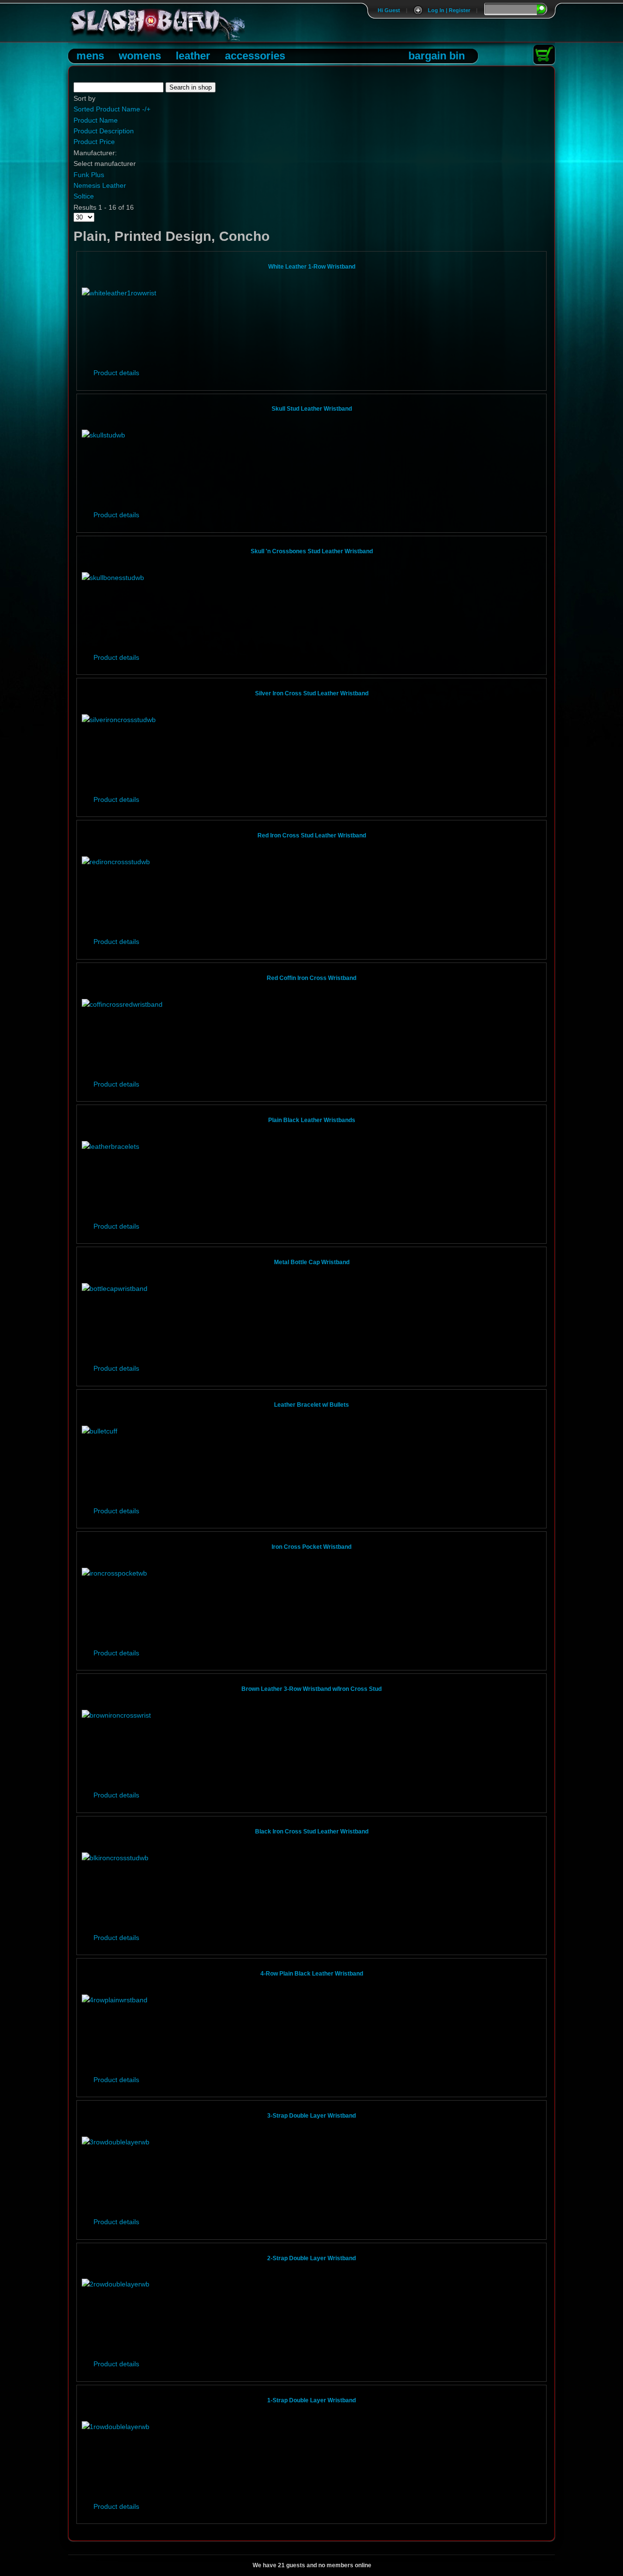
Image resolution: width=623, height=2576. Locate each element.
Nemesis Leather (100, 185)
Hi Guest (389, 10)
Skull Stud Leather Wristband (312, 409)
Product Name (96, 120)
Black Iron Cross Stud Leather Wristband (312, 1832)
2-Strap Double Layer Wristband (311, 2258)
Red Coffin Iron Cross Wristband (311, 978)
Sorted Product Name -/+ (112, 109)
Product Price (94, 142)
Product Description (104, 131)
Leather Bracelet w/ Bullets (311, 1405)
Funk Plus (89, 175)
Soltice (84, 196)
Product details (116, 373)
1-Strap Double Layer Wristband (311, 2400)
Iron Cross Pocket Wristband (311, 1547)
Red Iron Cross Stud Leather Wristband (312, 835)
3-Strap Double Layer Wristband (311, 2116)
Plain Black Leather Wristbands (312, 1120)
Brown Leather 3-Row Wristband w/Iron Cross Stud (311, 1689)
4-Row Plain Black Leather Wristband (312, 1974)
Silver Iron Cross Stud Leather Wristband (312, 693)
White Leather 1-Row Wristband (312, 267)
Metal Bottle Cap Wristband (312, 1262)
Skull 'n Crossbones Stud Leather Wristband (312, 551)
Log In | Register (449, 10)
